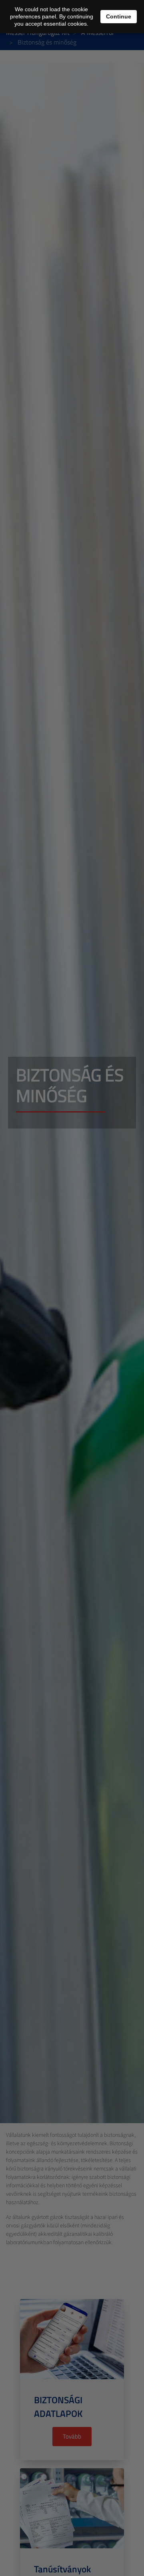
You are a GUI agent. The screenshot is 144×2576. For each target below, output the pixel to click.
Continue (119, 16)
